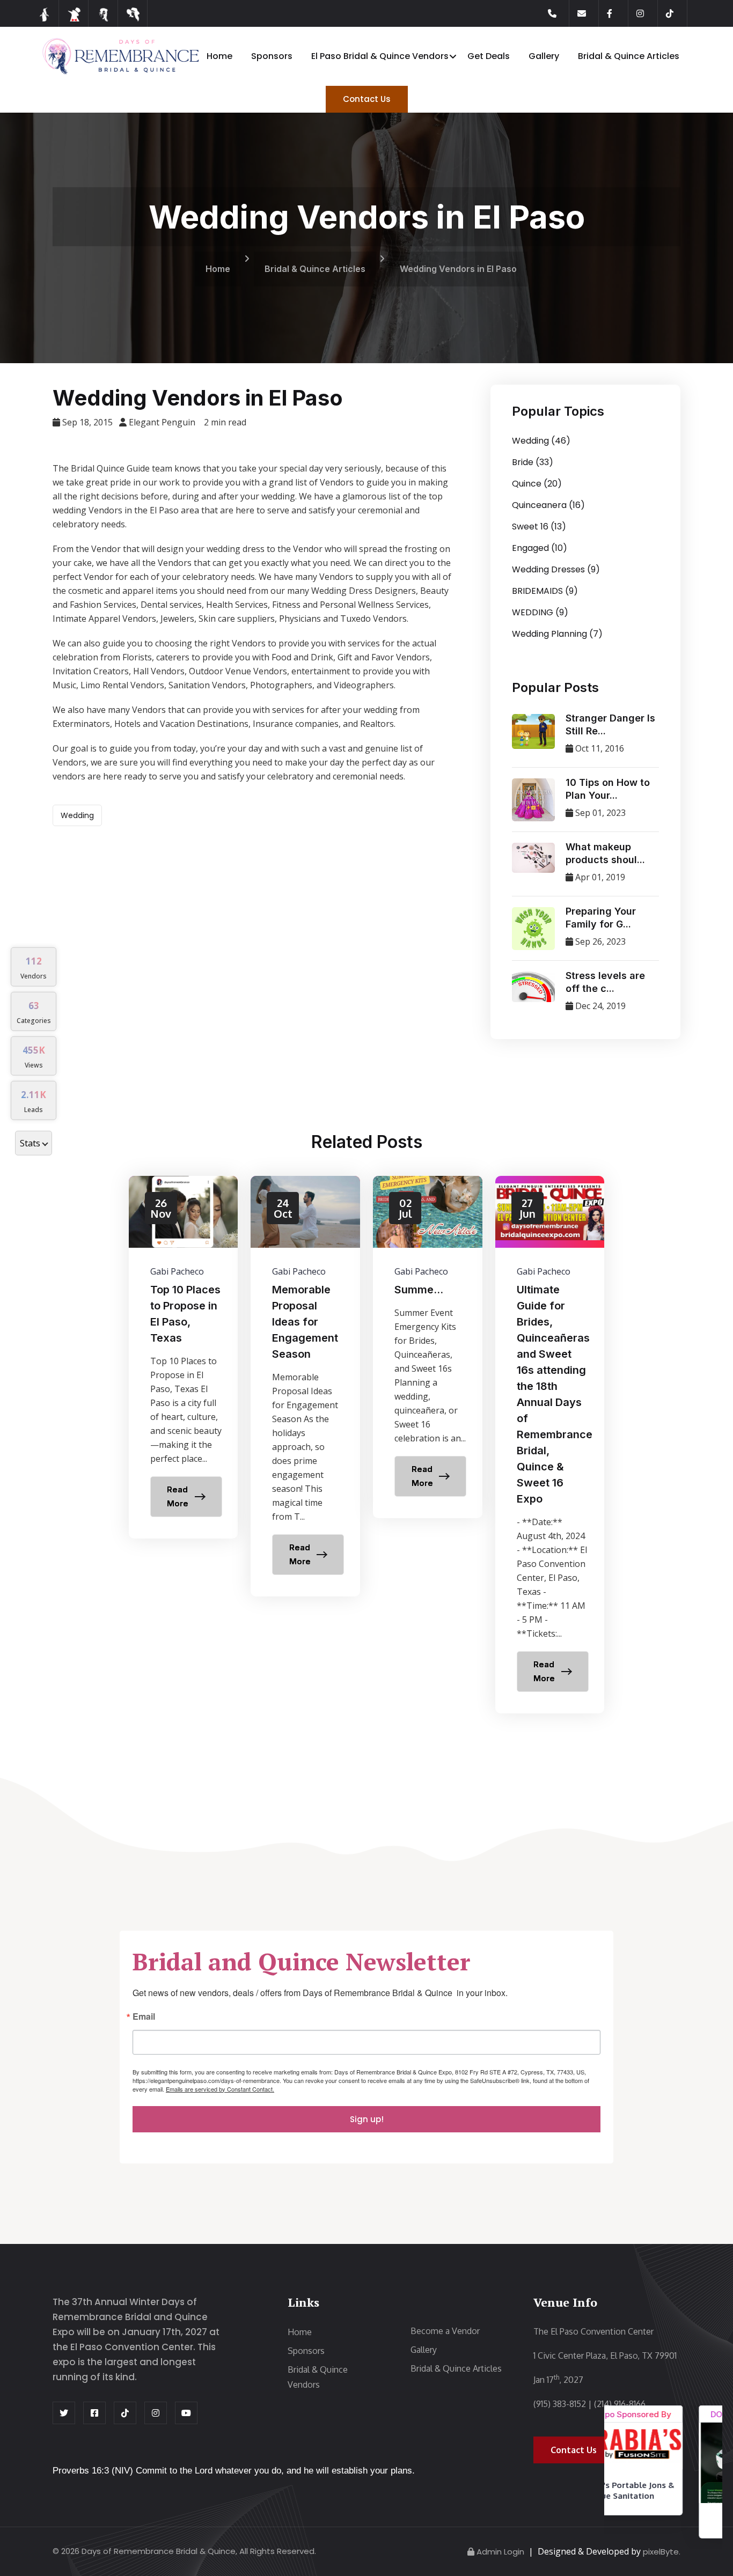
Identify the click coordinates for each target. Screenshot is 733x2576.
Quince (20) (537, 484)
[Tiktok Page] (677, 13)
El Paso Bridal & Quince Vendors (380, 56)
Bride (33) (533, 462)
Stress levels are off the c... (605, 982)
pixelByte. (662, 2552)
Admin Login (500, 2552)
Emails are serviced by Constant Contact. (220, 2089)
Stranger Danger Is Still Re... (610, 724)
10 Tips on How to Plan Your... (608, 789)
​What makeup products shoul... (605, 853)
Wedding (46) (541, 441)
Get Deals (489, 56)
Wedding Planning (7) (557, 634)
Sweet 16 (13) (539, 527)
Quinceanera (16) (548, 505)
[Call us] (559, 13)
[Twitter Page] (64, 2413)
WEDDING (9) (540, 612)
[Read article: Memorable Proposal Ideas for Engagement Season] (305, 1386)
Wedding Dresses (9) (556, 569)
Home (219, 56)
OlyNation (664, 2519)
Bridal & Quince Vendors (318, 2377)
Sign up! (367, 2119)
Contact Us (367, 99)
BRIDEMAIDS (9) (545, 591)
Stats (30, 1143)
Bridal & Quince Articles (629, 56)
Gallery (544, 56)
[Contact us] (588, 13)
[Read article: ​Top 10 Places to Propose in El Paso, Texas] (184, 1357)
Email (144, 2017)
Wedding (77, 815)
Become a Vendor (445, 2331)
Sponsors (272, 56)
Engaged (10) (540, 548)
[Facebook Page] (618, 13)
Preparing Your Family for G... (601, 918)
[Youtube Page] (186, 2413)
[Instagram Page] (647, 13)
